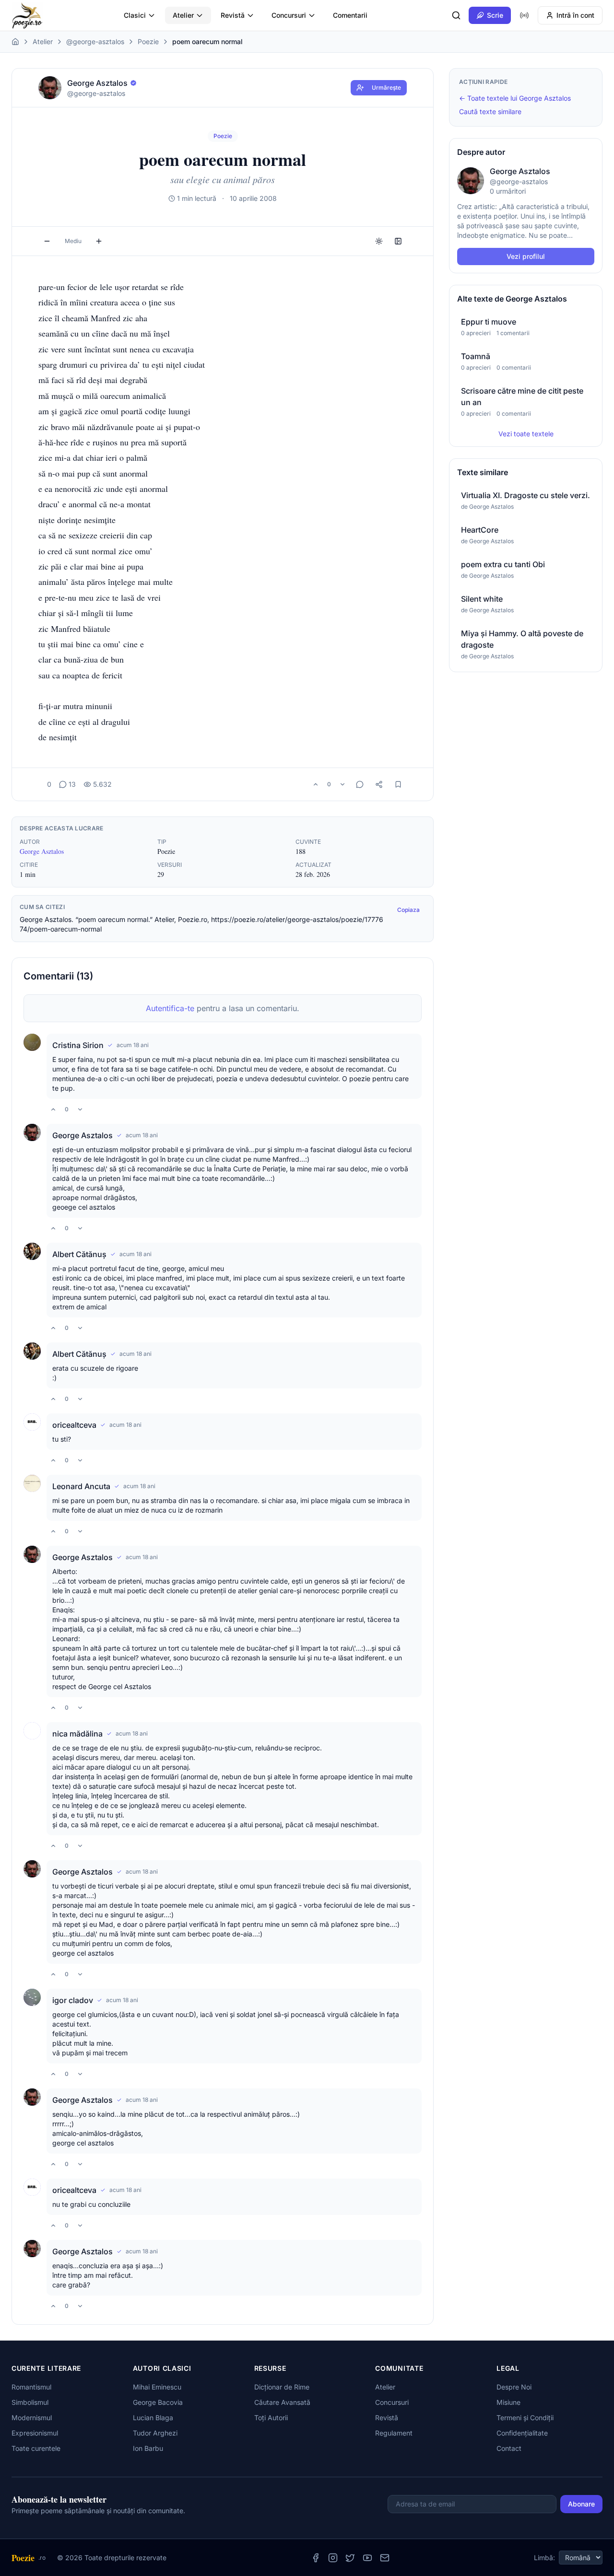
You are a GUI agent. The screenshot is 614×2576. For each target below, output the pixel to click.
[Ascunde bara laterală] (398, 241)
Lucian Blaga (153, 2418)
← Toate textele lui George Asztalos (515, 98)
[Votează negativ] (342, 784)
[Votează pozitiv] (316, 784)
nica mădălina (77, 1734)
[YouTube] (367, 2558)
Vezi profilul (526, 256)
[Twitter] (350, 2558)
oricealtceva (74, 1425)
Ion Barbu (148, 2448)
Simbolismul (30, 2402)
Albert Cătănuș (79, 1254)
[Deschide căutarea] (456, 15)
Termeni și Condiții (525, 2418)
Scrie (495, 15)
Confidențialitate (522, 2433)
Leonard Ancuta (81, 1486)
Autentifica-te (170, 1008)
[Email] (385, 2558)
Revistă (233, 15)
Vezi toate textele (526, 434)
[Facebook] (316, 2558)
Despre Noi (514, 2387)
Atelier (183, 15)
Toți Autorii (271, 2418)
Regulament (394, 2433)
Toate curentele (36, 2448)
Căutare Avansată (282, 2402)
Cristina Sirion (78, 1045)
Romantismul (31, 2387)
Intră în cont (575, 15)
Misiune (508, 2402)
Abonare (581, 2504)
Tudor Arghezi (155, 2433)
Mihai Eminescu (157, 2387)
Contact (509, 2448)
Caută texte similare (490, 111)
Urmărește (386, 87)
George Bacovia (158, 2402)
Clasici (135, 15)
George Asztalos (42, 851)
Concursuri (289, 15)
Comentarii (350, 15)
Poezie (148, 41)
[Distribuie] (379, 784)
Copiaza (408, 910)
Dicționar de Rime (282, 2387)
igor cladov (73, 2000)
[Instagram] (333, 2558)
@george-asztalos (95, 41)
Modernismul (32, 2418)
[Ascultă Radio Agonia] (524, 15)
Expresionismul (35, 2433)
